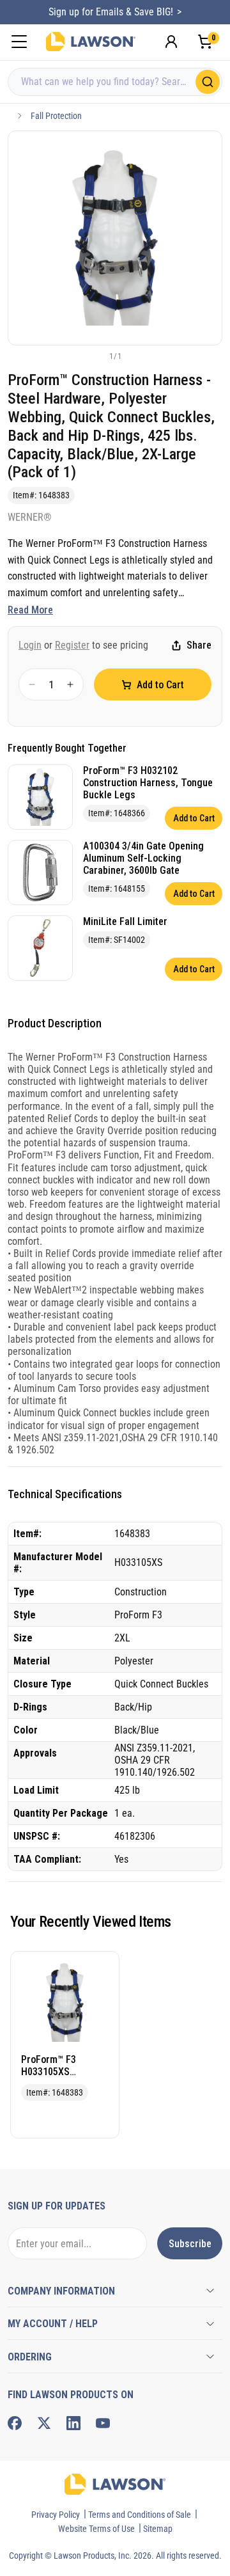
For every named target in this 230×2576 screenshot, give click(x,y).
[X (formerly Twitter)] (44, 2423)
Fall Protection (56, 116)
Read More (30, 610)
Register (72, 645)
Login (30, 645)
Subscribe (190, 2244)
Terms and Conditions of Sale (140, 2515)
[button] (94, 356)
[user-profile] (171, 42)
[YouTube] (103, 2423)
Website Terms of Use (96, 2529)
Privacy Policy (56, 2515)
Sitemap (158, 2529)
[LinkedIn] (73, 2423)
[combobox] (115, 82)
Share (199, 645)
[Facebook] (15, 2423)
